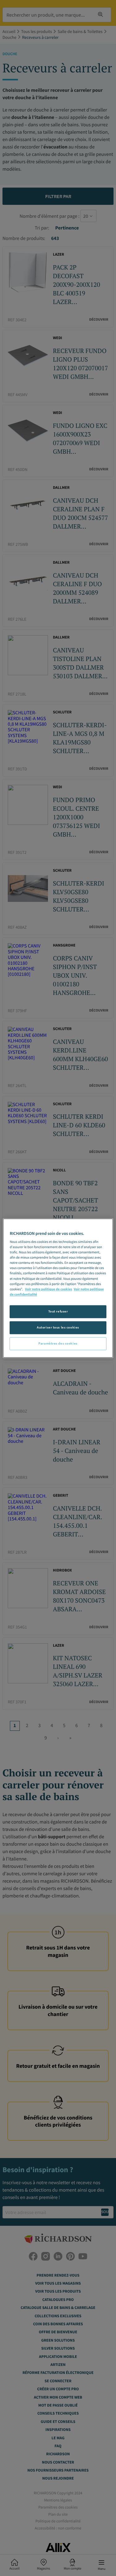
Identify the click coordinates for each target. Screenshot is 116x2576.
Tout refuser (58, 1311)
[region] (58, 1288)
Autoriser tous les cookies (58, 1327)
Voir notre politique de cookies (49, 1289)
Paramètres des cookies (58, 1343)
